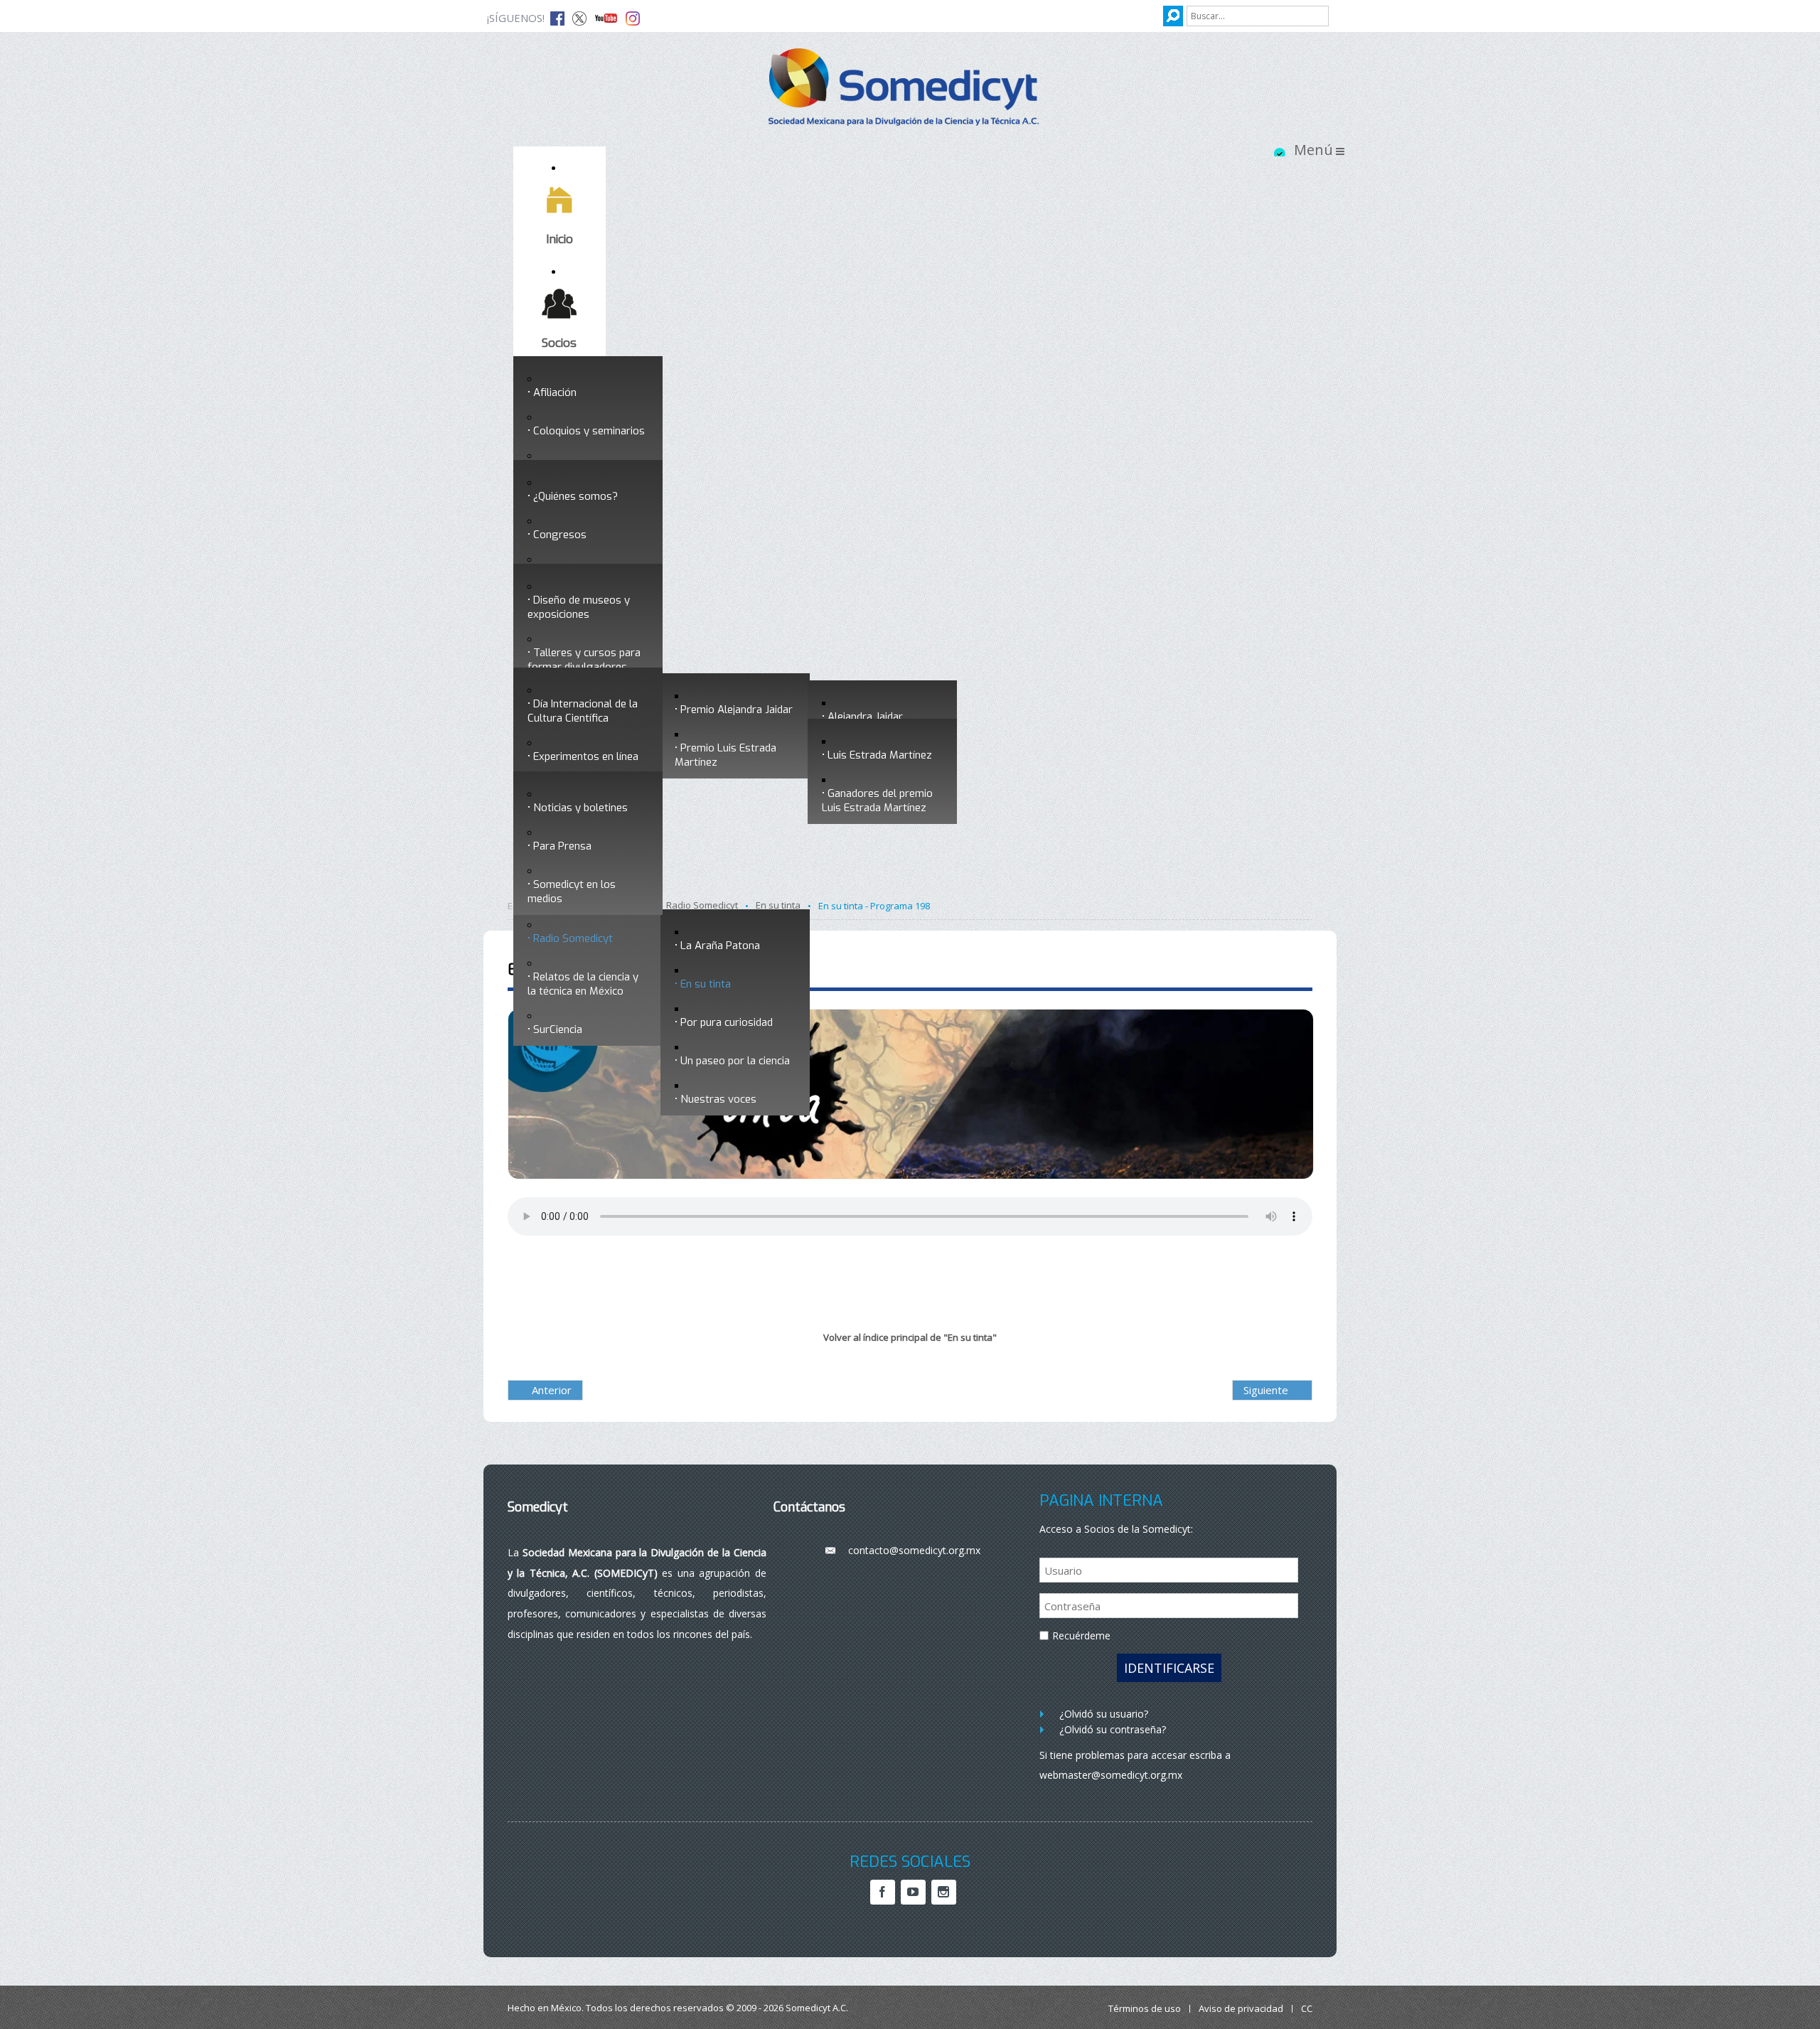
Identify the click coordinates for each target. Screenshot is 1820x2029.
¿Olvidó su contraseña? (1113, 1729)
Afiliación (555, 392)
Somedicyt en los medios (572, 892)
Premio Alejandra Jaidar (737, 710)
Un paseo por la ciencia (735, 1061)
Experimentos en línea (586, 756)
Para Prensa (562, 846)
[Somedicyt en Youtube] (606, 17)
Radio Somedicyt (573, 938)
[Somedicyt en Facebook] (557, 17)
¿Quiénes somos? (576, 496)
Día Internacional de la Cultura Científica (583, 711)
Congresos (560, 535)
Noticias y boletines (580, 808)
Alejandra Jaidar (865, 717)
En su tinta (706, 984)
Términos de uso (1145, 2009)
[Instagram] (944, 1892)
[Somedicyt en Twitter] (579, 17)
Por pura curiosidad (727, 1022)
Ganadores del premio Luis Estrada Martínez (877, 801)
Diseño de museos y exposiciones (579, 607)
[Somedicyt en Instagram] (633, 17)
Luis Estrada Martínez (880, 755)
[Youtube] (913, 1892)
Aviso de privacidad (1241, 2009)
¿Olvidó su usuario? (1104, 1714)
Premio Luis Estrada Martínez (726, 755)
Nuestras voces (718, 1099)
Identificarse (1169, 1668)
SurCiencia (558, 1029)
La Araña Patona (720, 946)
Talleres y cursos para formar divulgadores (584, 660)
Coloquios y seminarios (589, 431)
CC (1307, 2009)
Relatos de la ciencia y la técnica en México (583, 984)
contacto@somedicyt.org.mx (914, 1550)
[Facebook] (883, 1892)
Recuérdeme (1081, 1635)
